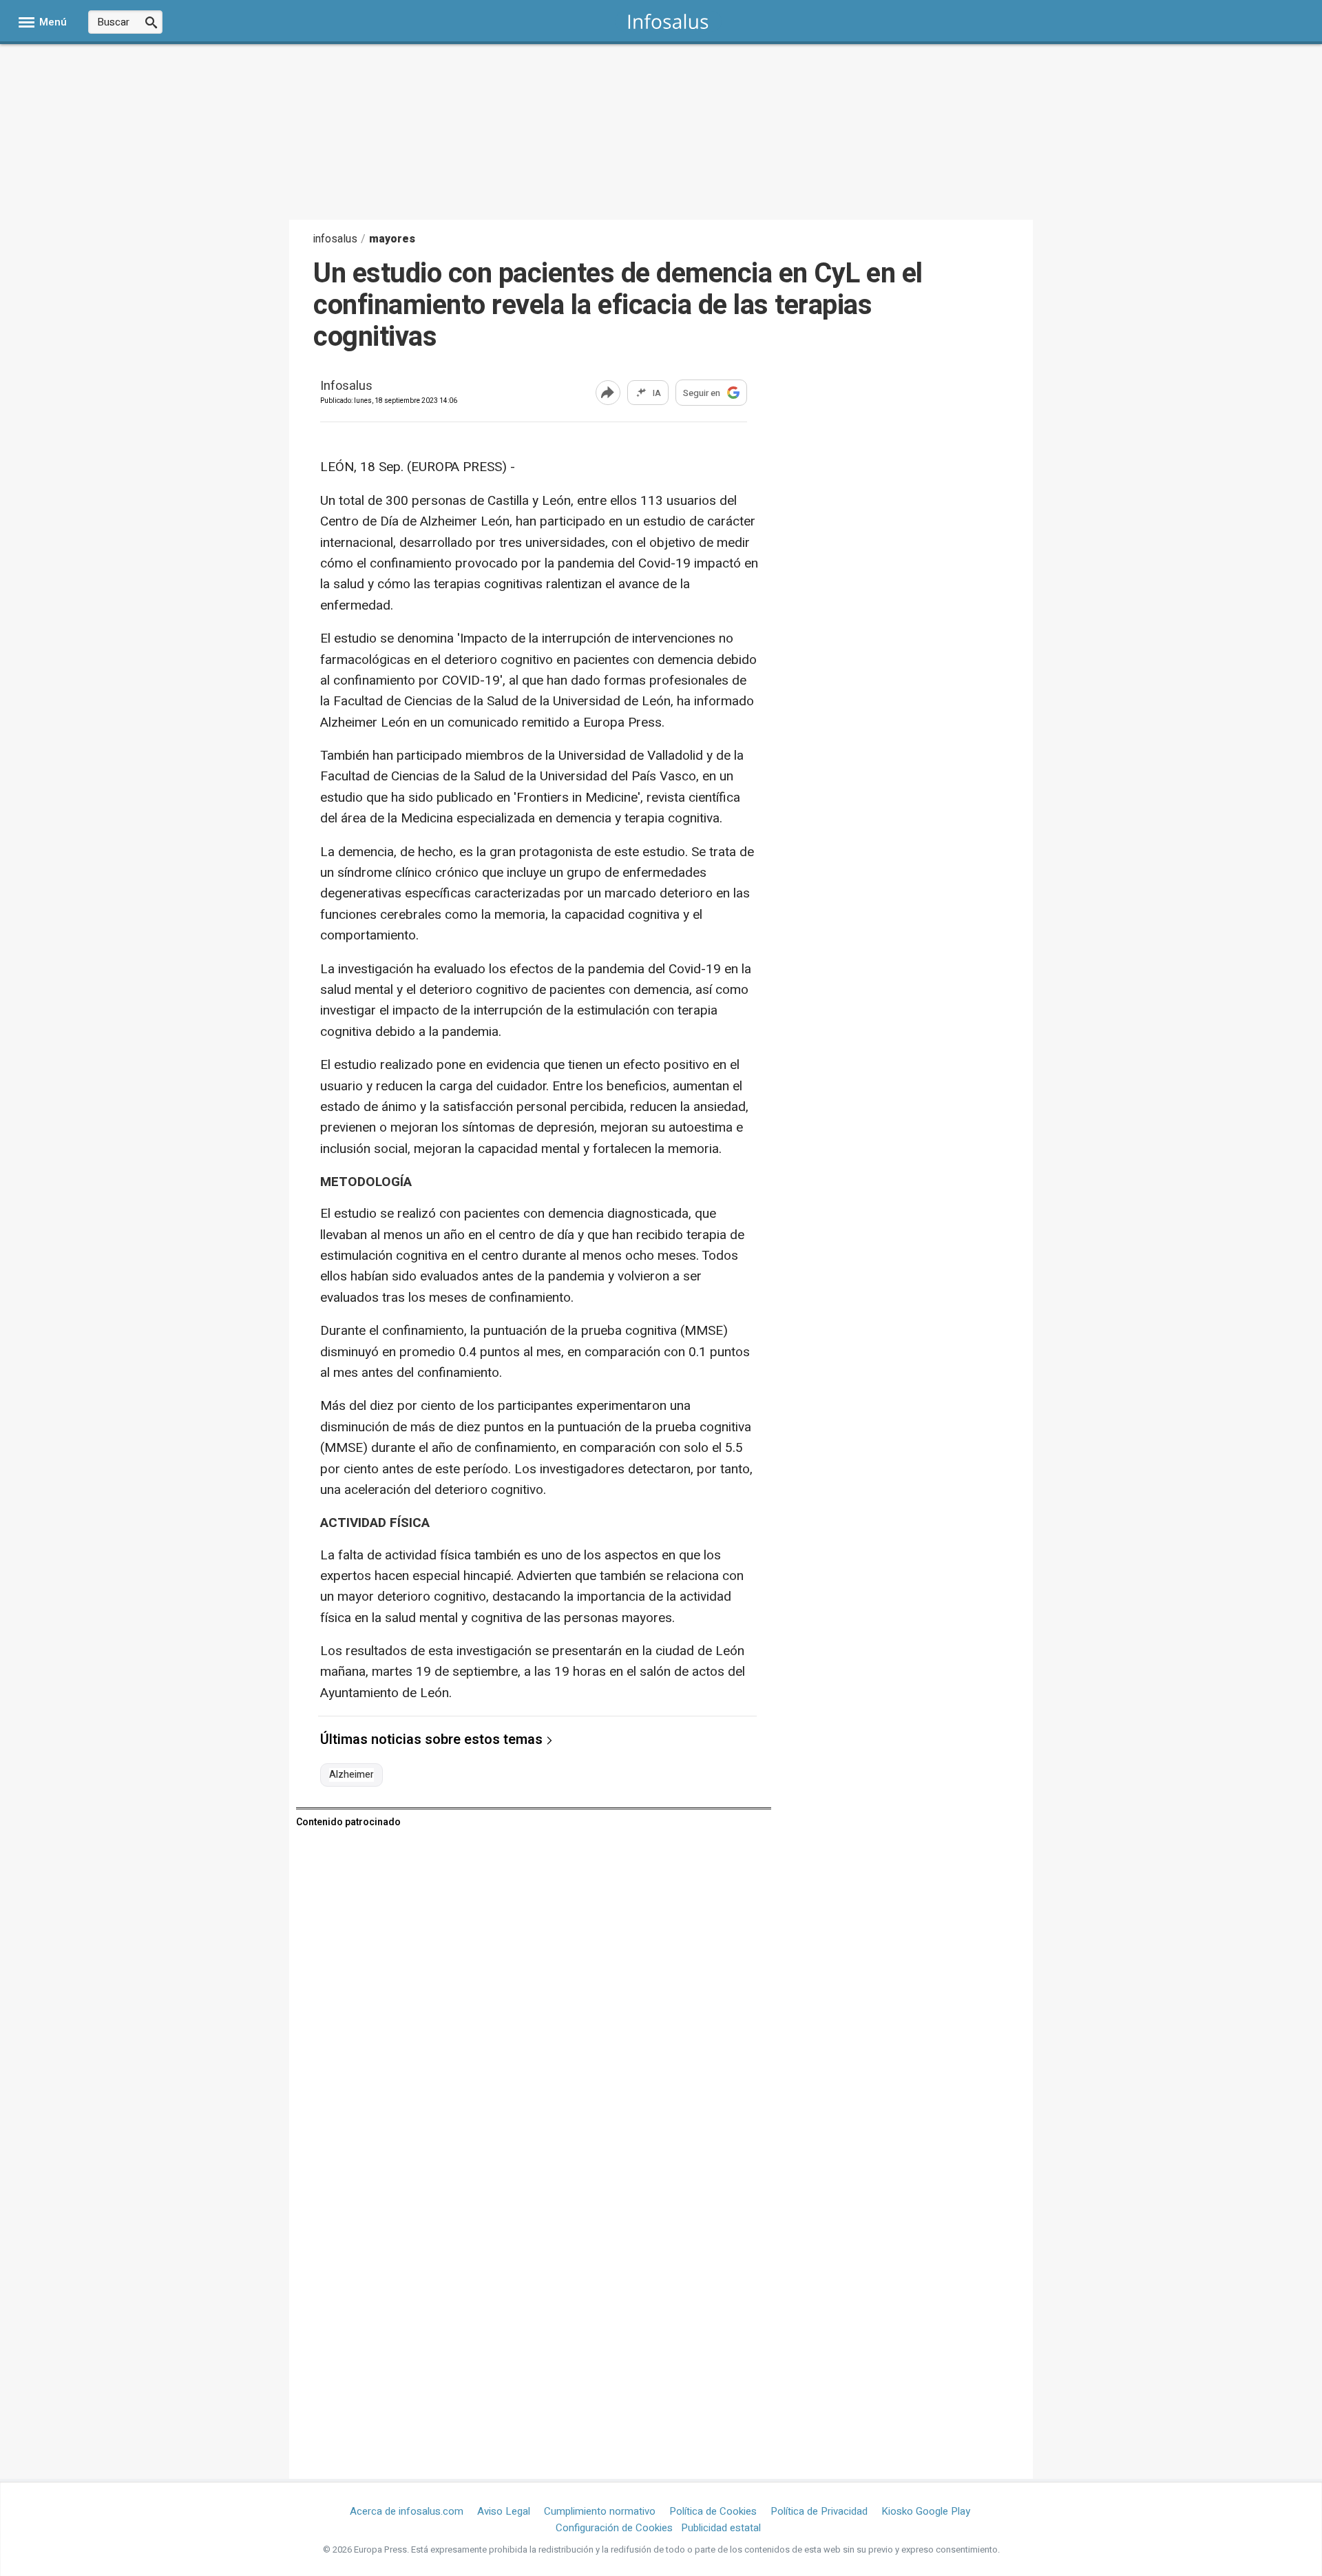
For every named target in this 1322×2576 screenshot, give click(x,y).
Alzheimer (352, 1775)
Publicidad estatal (721, 2528)
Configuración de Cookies (614, 2528)
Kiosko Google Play (926, 2511)
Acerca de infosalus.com (407, 2511)
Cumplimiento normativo (600, 2511)
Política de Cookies (713, 2511)
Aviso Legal (504, 2511)
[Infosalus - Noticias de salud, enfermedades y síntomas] (668, 21)
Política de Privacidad (819, 2511)
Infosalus (346, 387)
